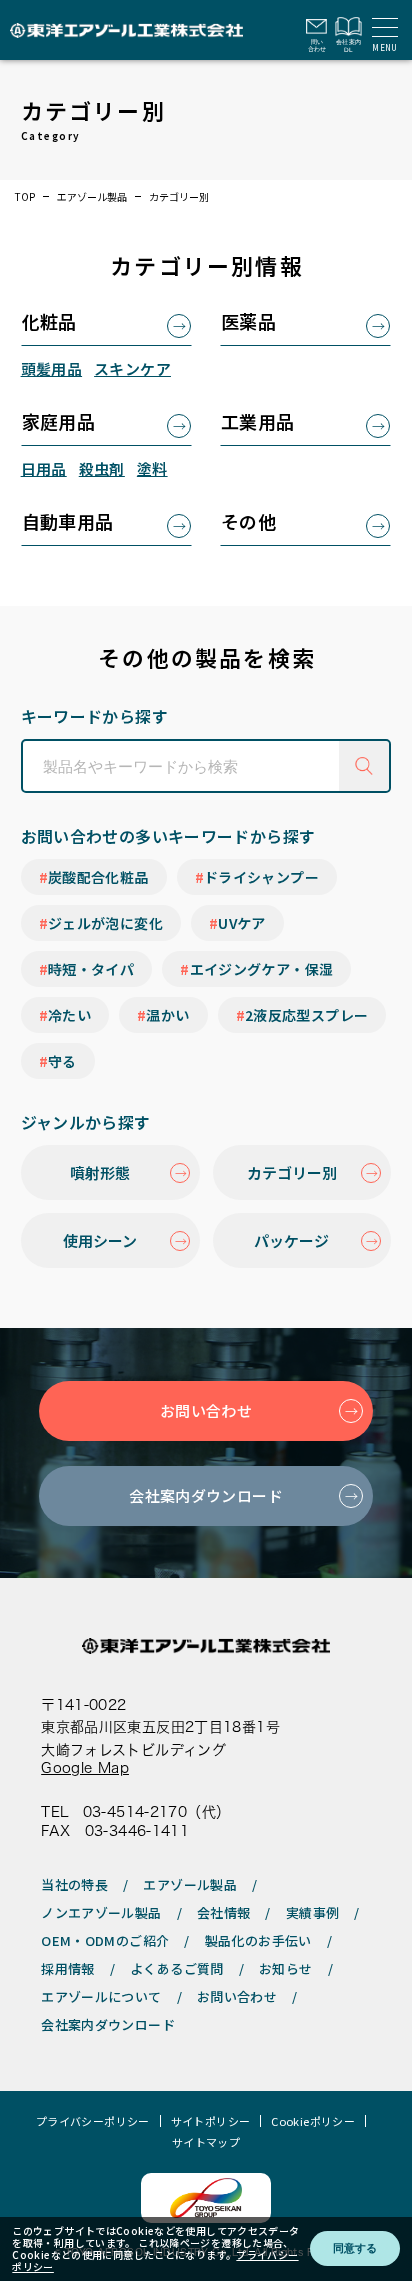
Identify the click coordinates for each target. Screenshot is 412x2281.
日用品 (44, 468)
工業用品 (258, 421)
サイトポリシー (211, 2121)
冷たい (69, 1015)
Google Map (85, 1768)
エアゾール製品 (92, 197)
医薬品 (248, 321)
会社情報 (224, 1912)
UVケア (242, 923)
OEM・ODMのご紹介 (105, 1940)
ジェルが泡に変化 (105, 923)
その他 (248, 521)
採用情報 (68, 1968)
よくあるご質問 (177, 1968)
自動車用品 (68, 521)
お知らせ (286, 1968)
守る (62, 1061)
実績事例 (313, 1912)
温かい (167, 1015)
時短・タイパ (91, 969)
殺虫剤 (102, 468)
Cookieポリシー (313, 2121)
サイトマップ (206, 2142)
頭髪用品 (52, 368)
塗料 (152, 468)
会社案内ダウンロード (206, 1495)
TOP (25, 197)
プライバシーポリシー (93, 2121)
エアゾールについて (101, 1996)
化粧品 (49, 321)
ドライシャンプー (261, 877)
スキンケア (132, 368)
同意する (355, 2248)
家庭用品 (59, 421)
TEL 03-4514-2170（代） (135, 1812)
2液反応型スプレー (306, 1015)
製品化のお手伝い (258, 1940)
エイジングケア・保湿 (262, 969)
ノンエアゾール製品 (101, 1912)
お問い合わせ (206, 1410)
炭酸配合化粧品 (98, 877)
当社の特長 (74, 1884)
